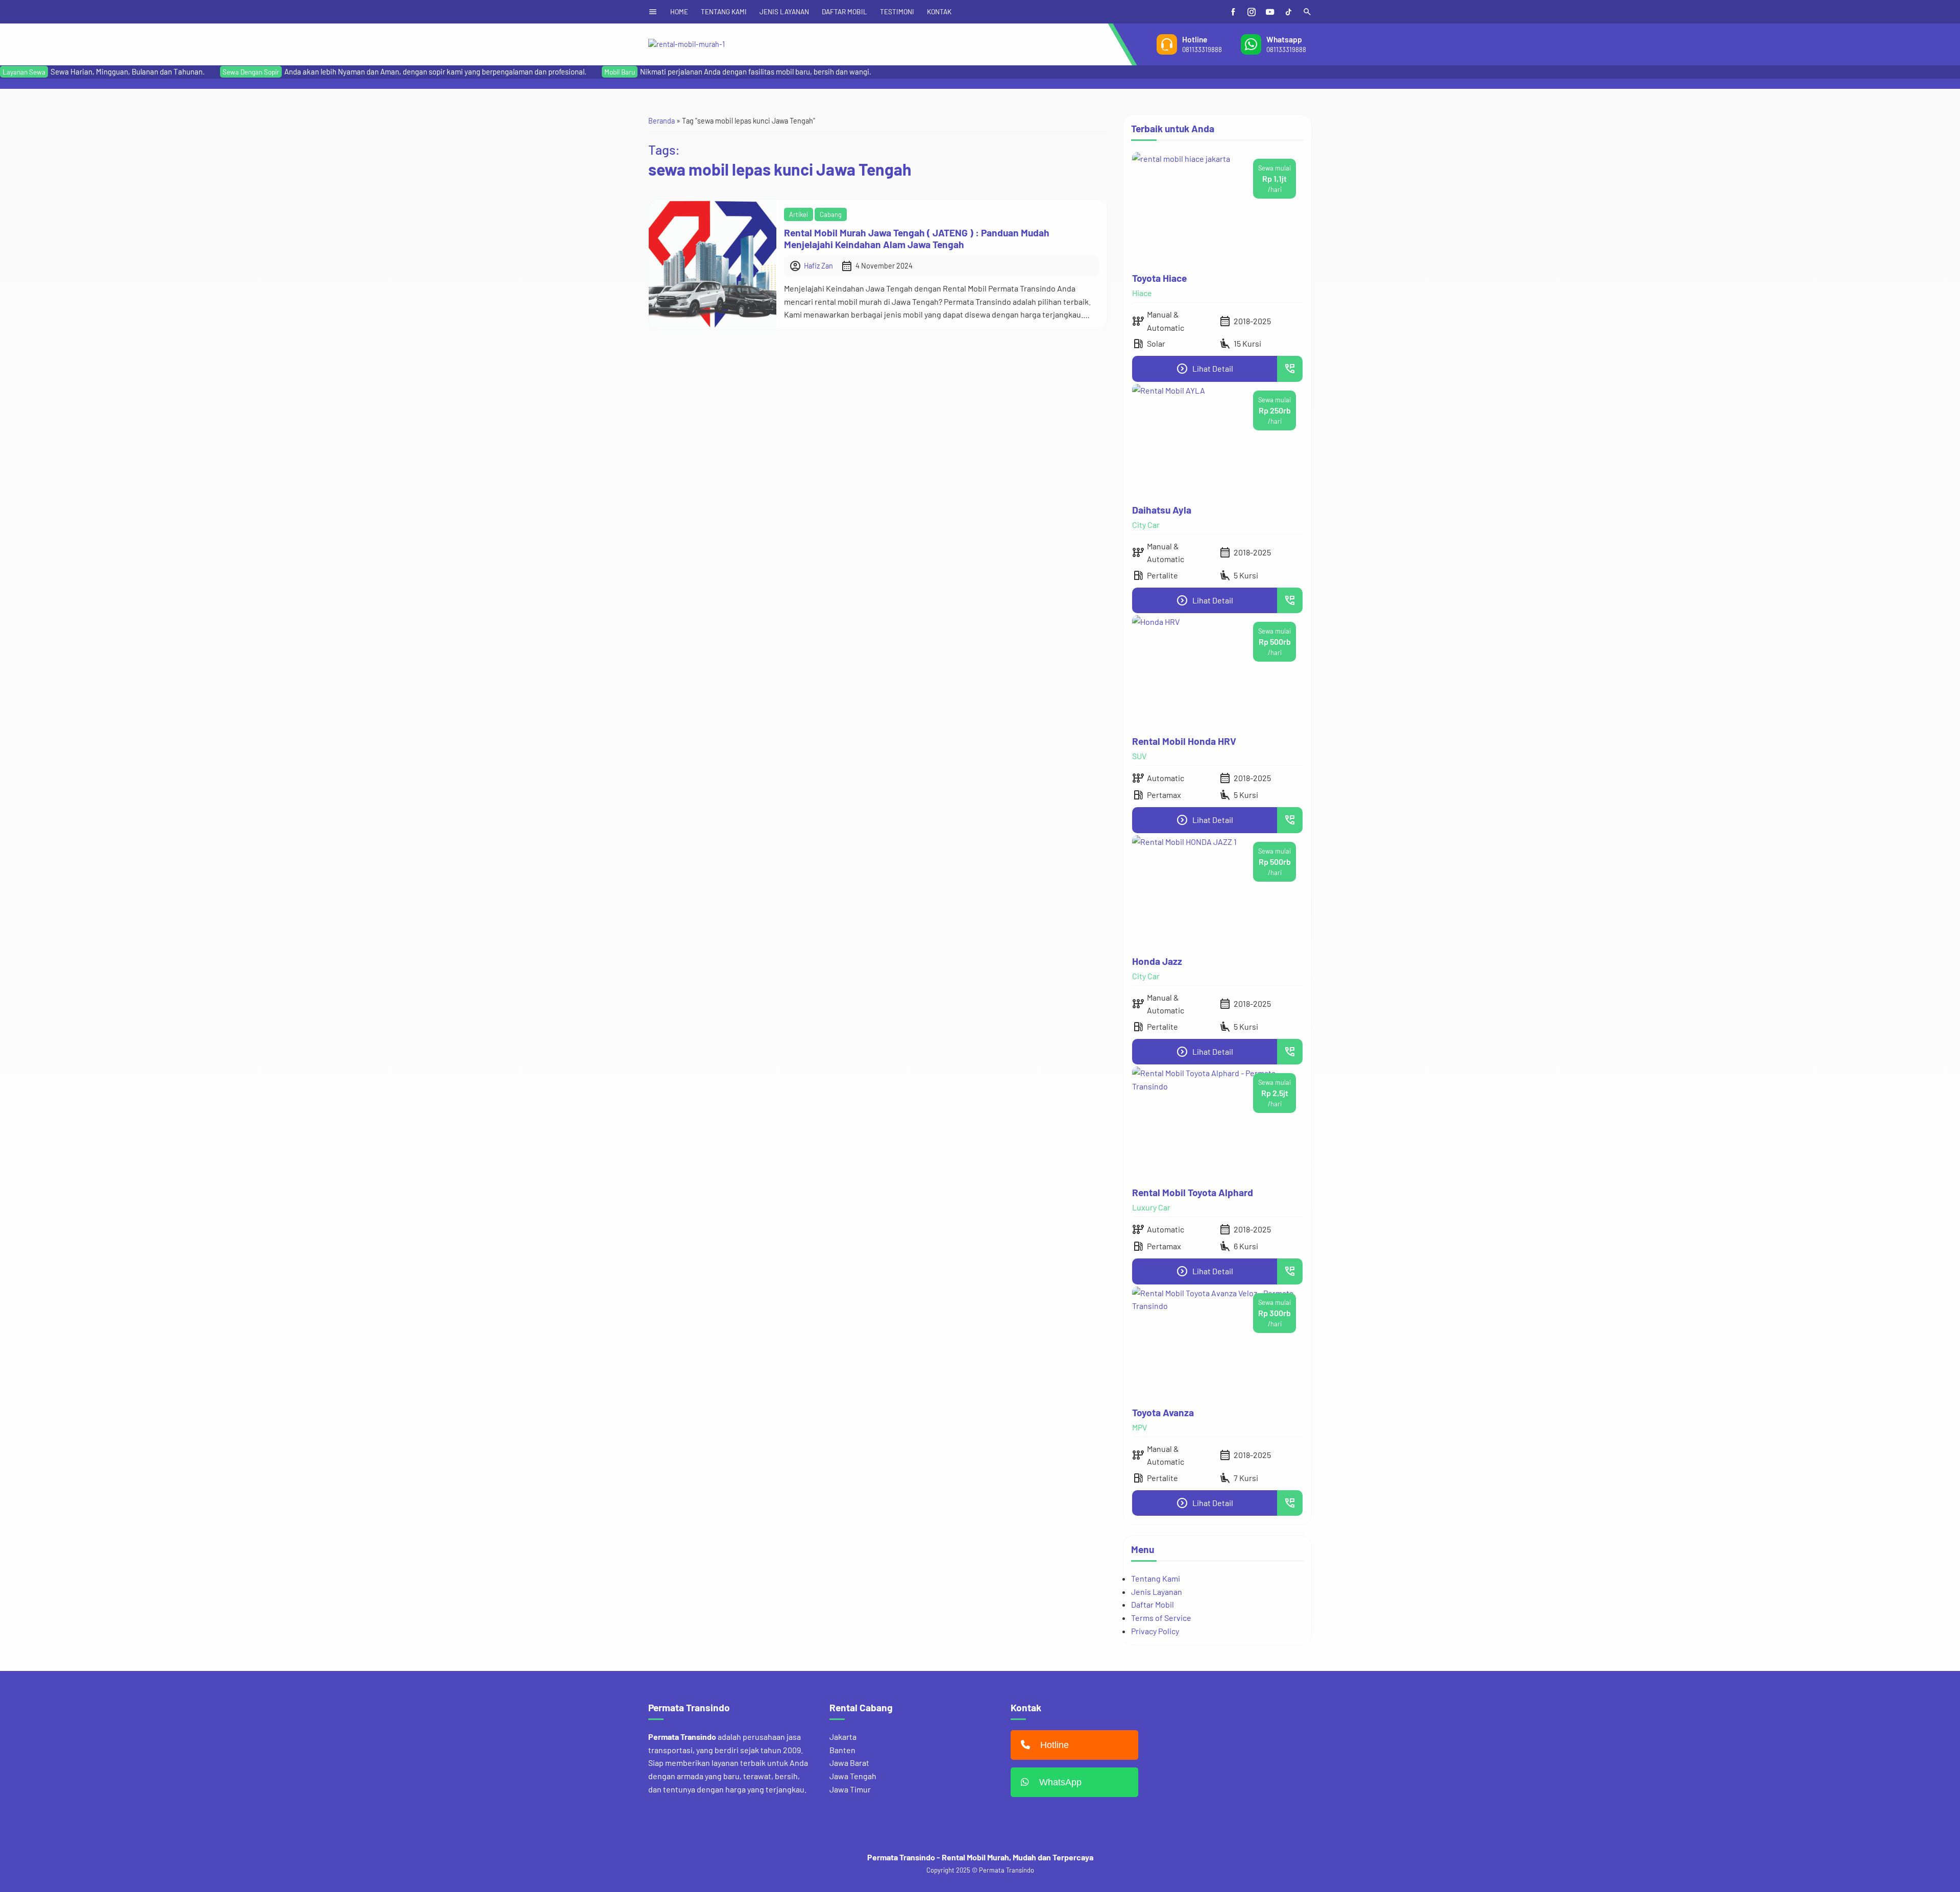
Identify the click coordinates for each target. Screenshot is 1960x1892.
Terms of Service (1161, 1618)
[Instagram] (1252, 12)
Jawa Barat (849, 1763)
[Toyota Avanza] (1217, 1343)
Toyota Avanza (1163, 1412)
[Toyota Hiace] (1217, 208)
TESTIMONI (897, 11)
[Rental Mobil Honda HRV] (1217, 671)
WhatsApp (1060, 1782)
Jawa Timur (850, 1789)
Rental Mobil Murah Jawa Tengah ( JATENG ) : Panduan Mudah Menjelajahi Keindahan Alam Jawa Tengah (917, 238)
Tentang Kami (1156, 1578)
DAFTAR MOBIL (844, 11)
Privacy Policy (1155, 1631)
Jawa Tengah (853, 1776)
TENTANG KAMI (724, 11)
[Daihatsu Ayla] (1217, 440)
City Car (1146, 525)
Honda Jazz (1157, 961)
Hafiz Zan (818, 266)
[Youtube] (1270, 12)
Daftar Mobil (1153, 1604)
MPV (1140, 1427)
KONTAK (939, 11)
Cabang (831, 214)
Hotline (1055, 1745)
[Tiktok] (1288, 12)
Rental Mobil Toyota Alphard (1193, 1192)
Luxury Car (1151, 1207)
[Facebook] (1233, 12)
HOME (679, 11)
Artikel (799, 214)
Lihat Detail (1205, 369)
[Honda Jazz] (1217, 891)
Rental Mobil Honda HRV (1184, 741)
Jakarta (843, 1737)
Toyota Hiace (1159, 278)
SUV (1139, 756)
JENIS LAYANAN (784, 11)
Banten (842, 1750)
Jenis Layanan (1157, 1592)
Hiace (1142, 293)
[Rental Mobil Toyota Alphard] (1217, 1123)
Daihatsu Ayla (1162, 510)
